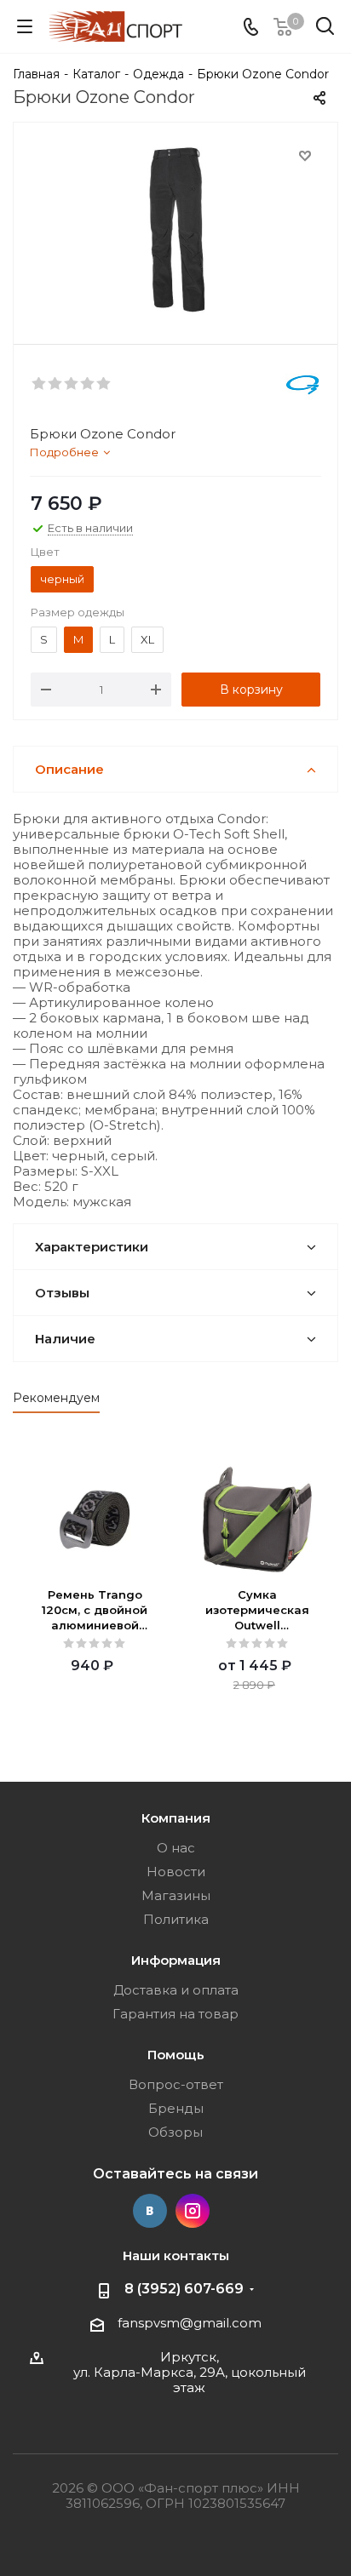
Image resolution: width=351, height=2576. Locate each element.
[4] (88, 384)
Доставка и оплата (176, 1990)
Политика (176, 1919)
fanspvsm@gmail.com (190, 2323)
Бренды (176, 2108)
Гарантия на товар (175, 2014)
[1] (40, 384)
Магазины (176, 1895)
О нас (176, 1848)
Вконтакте (150, 2211)
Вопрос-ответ (176, 2084)
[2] (56, 384)
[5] (104, 384)
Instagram (193, 2211)
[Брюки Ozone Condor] (175, 229)
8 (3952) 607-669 (184, 2289)
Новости (176, 1872)
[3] (72, 384)
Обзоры (175, 2132)
